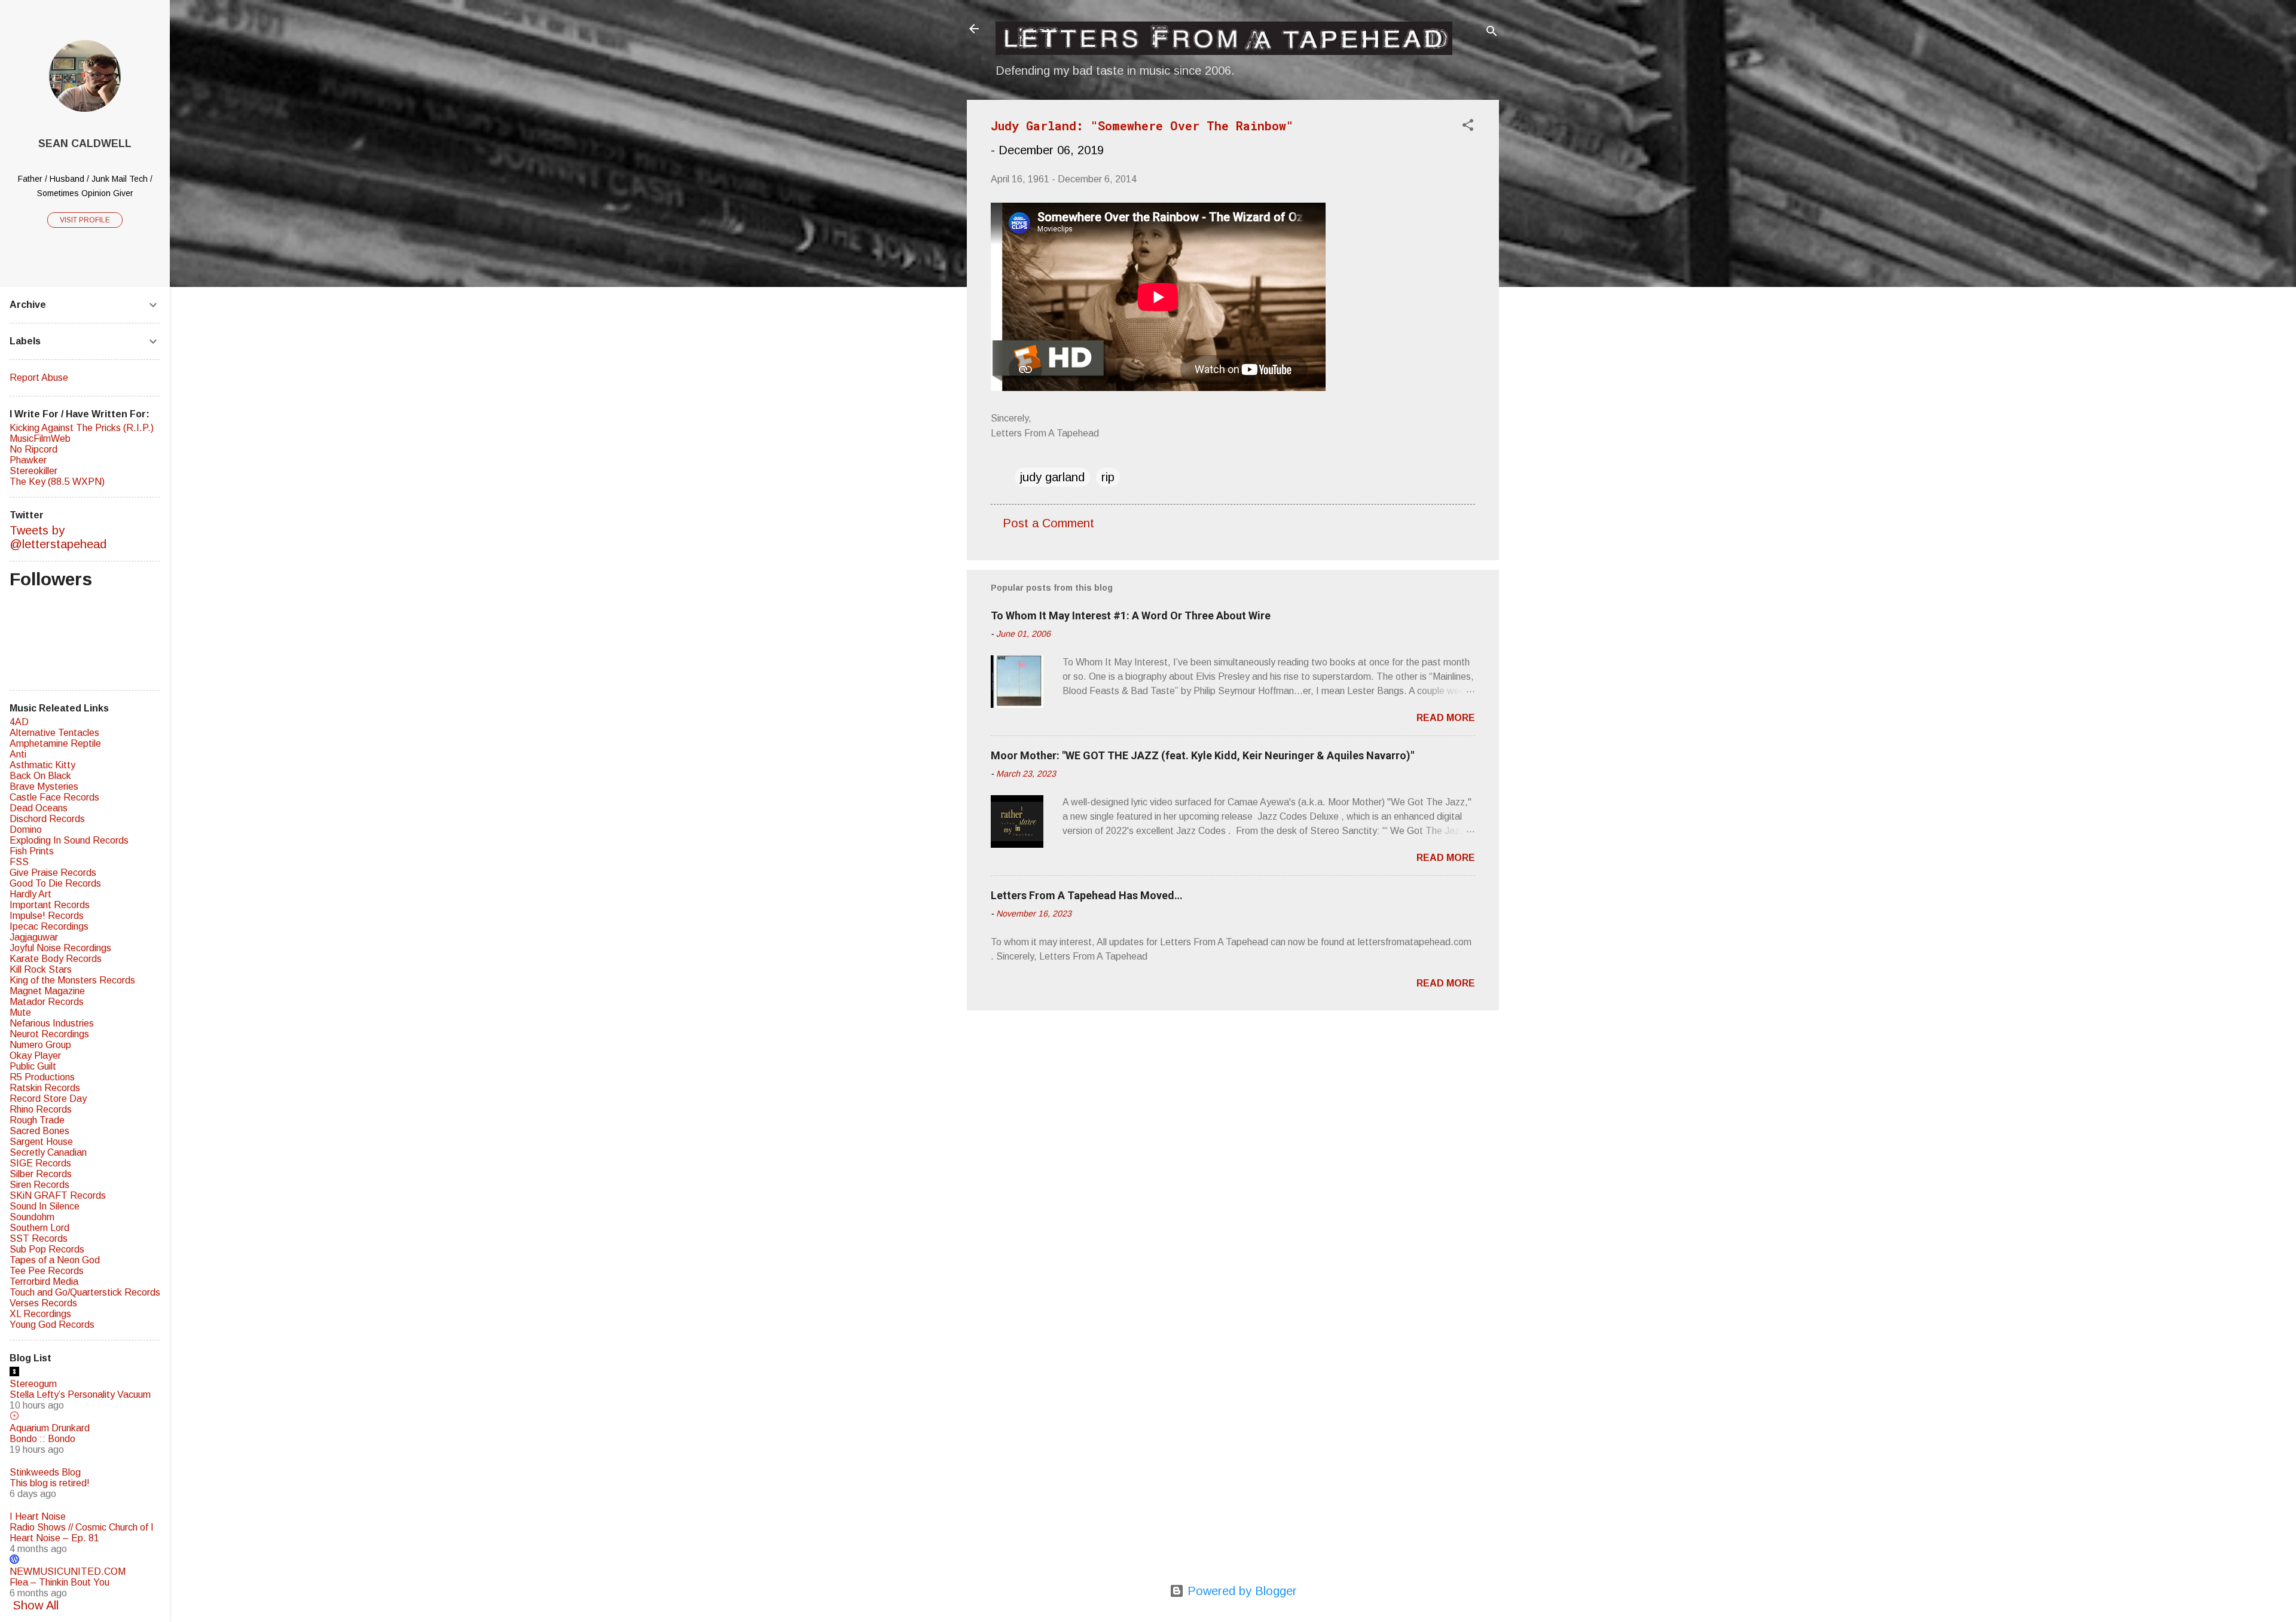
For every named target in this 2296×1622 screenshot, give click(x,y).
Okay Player (35, 1056)
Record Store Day (48, 1099)
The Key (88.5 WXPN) (57, 482)
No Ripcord (33, 449)
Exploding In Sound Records (69, 840)
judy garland (1052, 477)
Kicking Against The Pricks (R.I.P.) (82, 428)
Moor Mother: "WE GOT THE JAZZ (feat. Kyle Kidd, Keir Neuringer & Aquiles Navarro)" (1202, 755)
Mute (20, 1012)
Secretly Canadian (48, 1152)
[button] (1468, 126)
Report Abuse (39, 378)
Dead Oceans (39, 808)
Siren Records (39, 1185)
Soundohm (32, 1217)
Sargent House (41, 1142)
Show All (36, 1605)
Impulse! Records (47, 916)
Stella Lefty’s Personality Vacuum (80, 1395)
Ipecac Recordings (49, 926)
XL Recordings (40, 1314)
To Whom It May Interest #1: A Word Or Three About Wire (1131, 615)
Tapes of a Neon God (55, 1260)
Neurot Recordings (49, 1034)
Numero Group (40, 1045)
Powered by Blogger (1240, 1591)
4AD (19, 722)
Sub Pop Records (47, 1249)
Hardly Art (30, 894)
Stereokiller (33, 471)
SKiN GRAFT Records (58, 1195)
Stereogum (33, 1384)
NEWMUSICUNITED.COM (68, 1571)
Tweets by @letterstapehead (58, 537)
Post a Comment (1048, 523)
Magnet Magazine (47, 991)
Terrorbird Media (44, 1282)
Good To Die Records (55, 883)
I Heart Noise (38, 1516)
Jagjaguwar (34, 937)
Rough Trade (37, 1120)
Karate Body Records (56, 959)
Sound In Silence (45, 1206)
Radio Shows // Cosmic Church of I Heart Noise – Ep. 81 (82, 1533)
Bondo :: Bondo (42, 1439)
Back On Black (40, 776)
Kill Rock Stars (41, 969)
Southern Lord (39, 1228)
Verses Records (43, 1303)
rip (1108, 477)
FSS (19, 862)
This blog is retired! (50, 1483)
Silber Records (41, 1174)
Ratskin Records (45, 1088)
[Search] (1492, 33)
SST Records (39, 1238)
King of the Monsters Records (72, 980)
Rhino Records (41, 1109)
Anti (18, 754)
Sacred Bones (39, 1131)
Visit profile (85, 220)
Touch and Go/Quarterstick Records (85, 1292)
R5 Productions (42, 1077)
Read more (1446, 718)
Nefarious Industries (52, 1023)
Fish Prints (32, 851)
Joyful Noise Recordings (60, 948)
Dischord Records (47, 819)
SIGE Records (40, 1163)
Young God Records (52, 1325)
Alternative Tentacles (54, 733)
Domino (26, 830)
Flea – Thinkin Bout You (59, 1582)
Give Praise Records (53, 873)
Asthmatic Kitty (42, 765)
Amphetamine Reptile (55, 743)
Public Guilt (33, 1066)
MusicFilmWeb (40, 439)
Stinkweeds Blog (45, 1472)
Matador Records (47, 1002)
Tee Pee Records (47, 1271)
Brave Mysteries (44, 786)
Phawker (28, 460)
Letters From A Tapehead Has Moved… (1087, 895)
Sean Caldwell (85, 143)
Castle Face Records (54, 797)
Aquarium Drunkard (50, 1428)
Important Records (50, 905)
